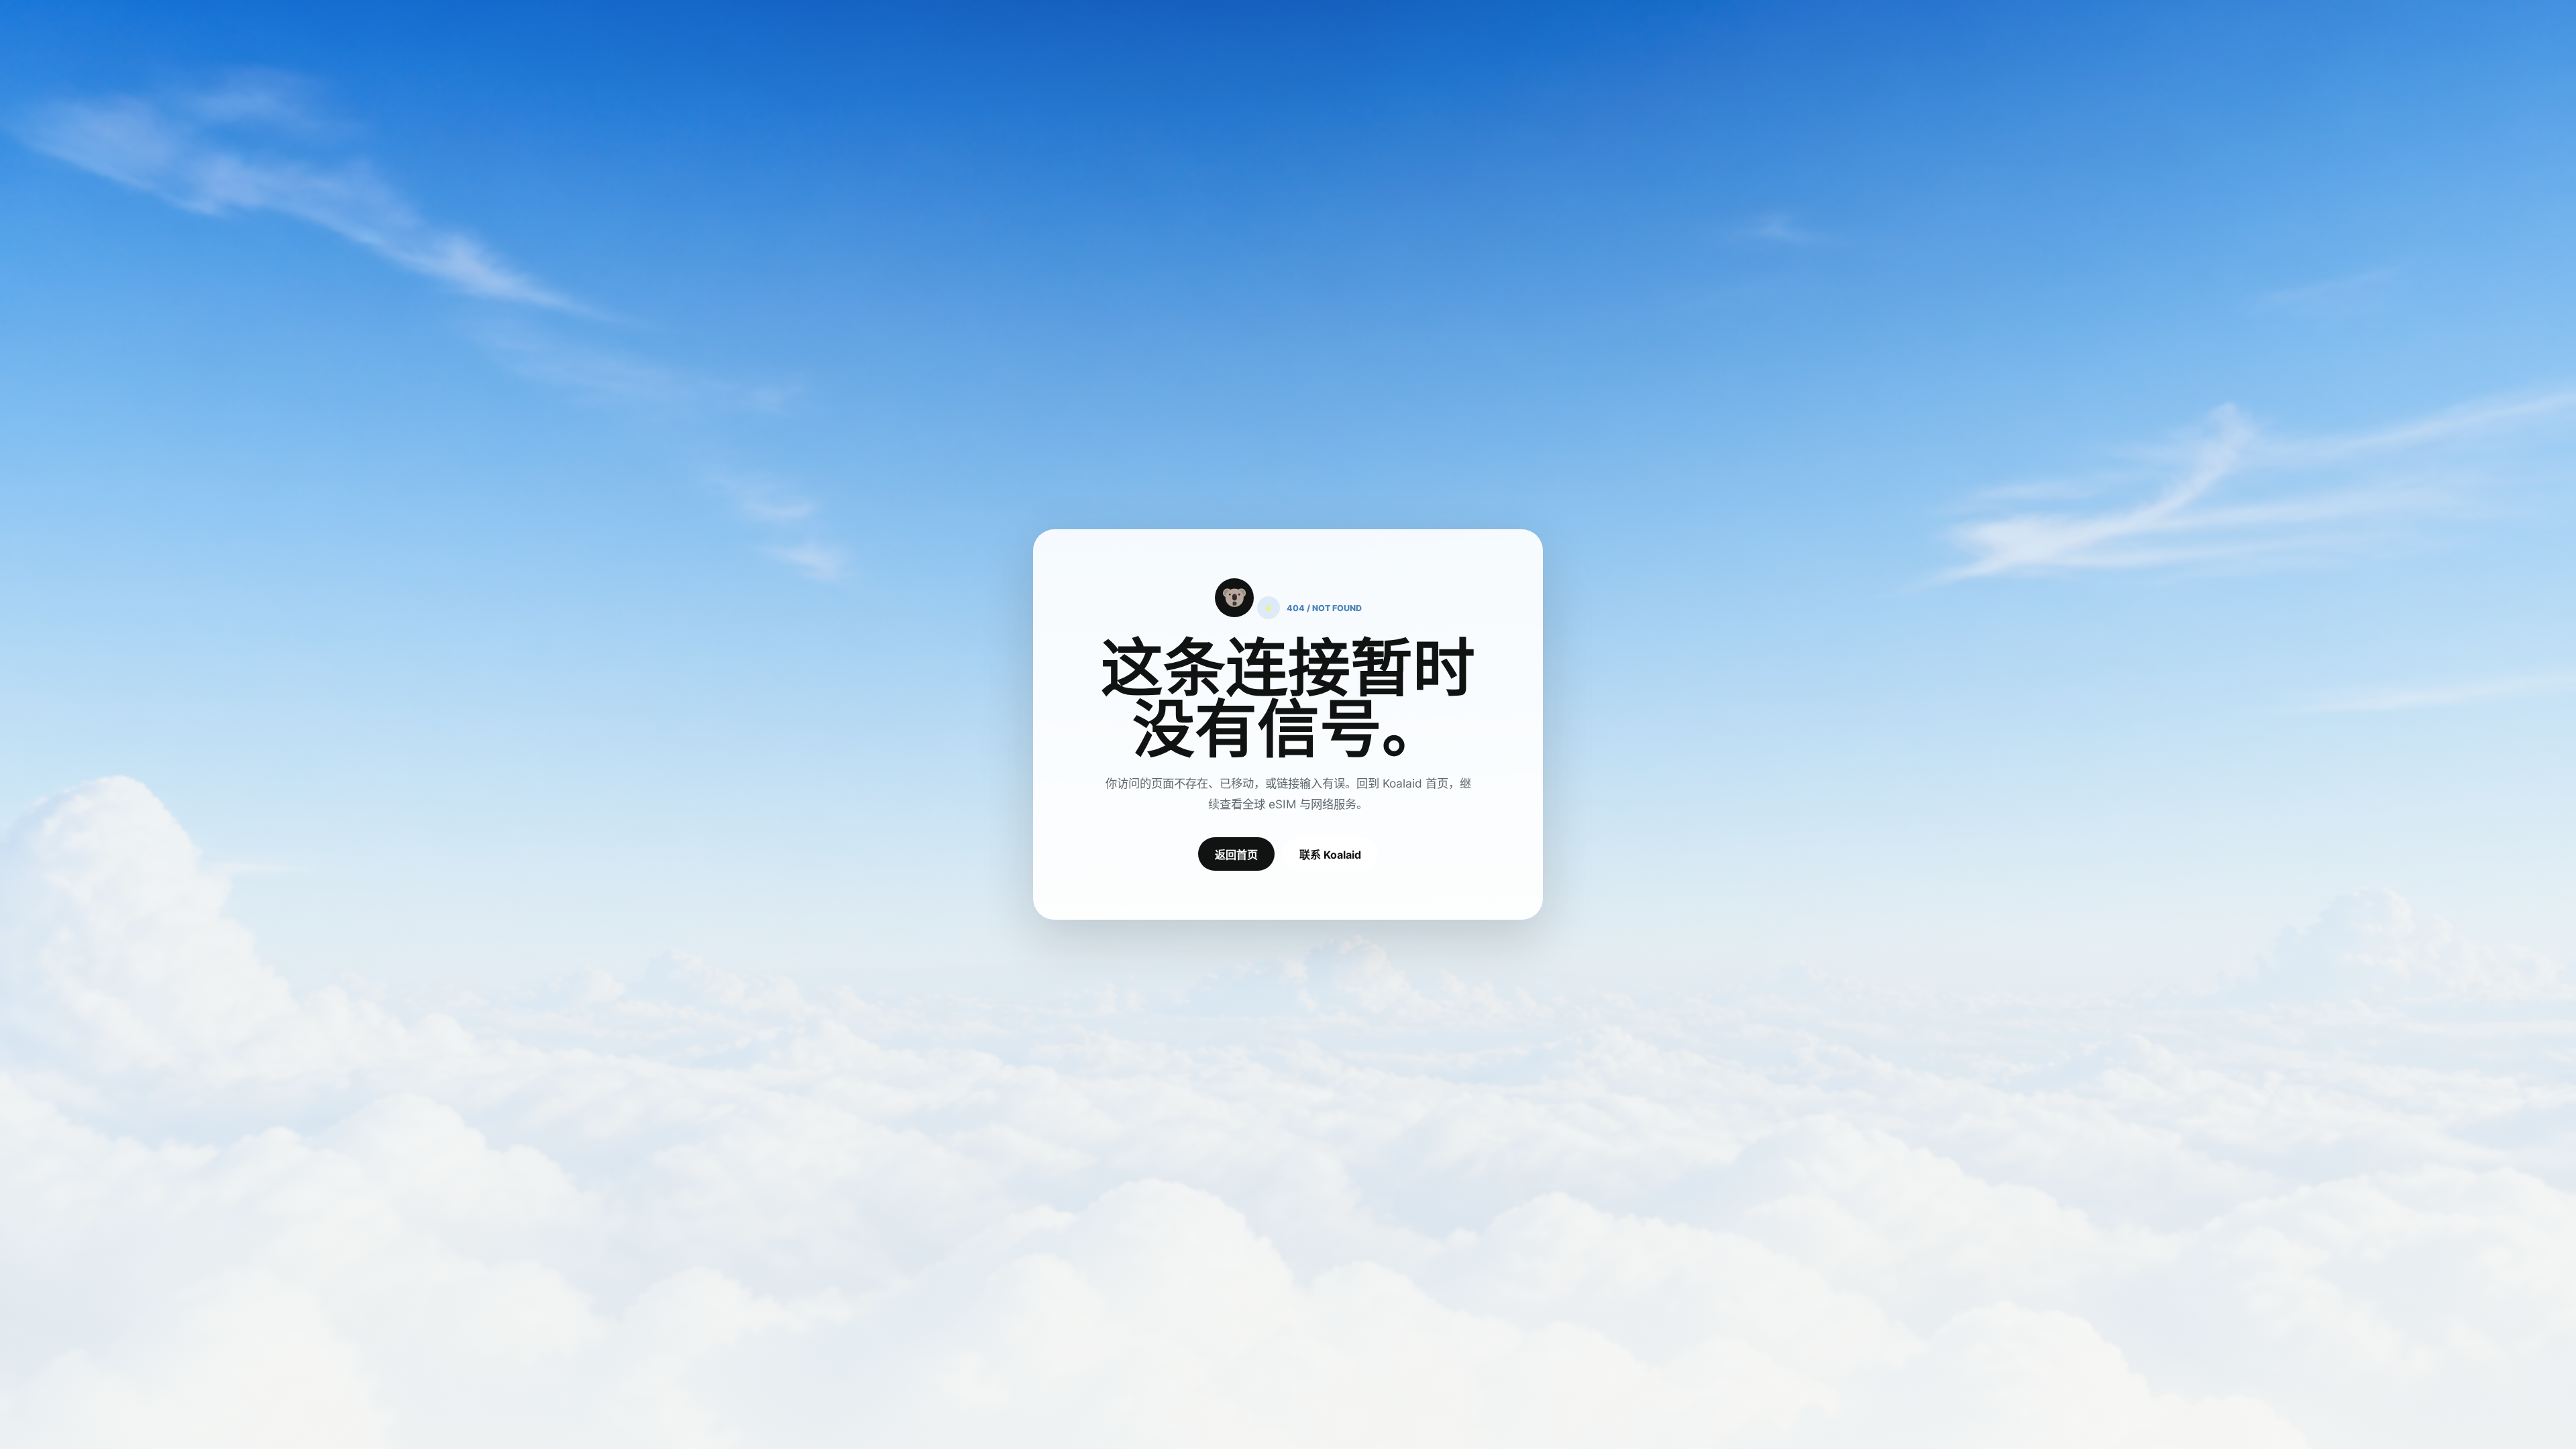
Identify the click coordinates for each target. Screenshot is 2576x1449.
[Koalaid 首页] (1234, 598)
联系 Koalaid (1330, 855)
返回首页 (1236, 855)
